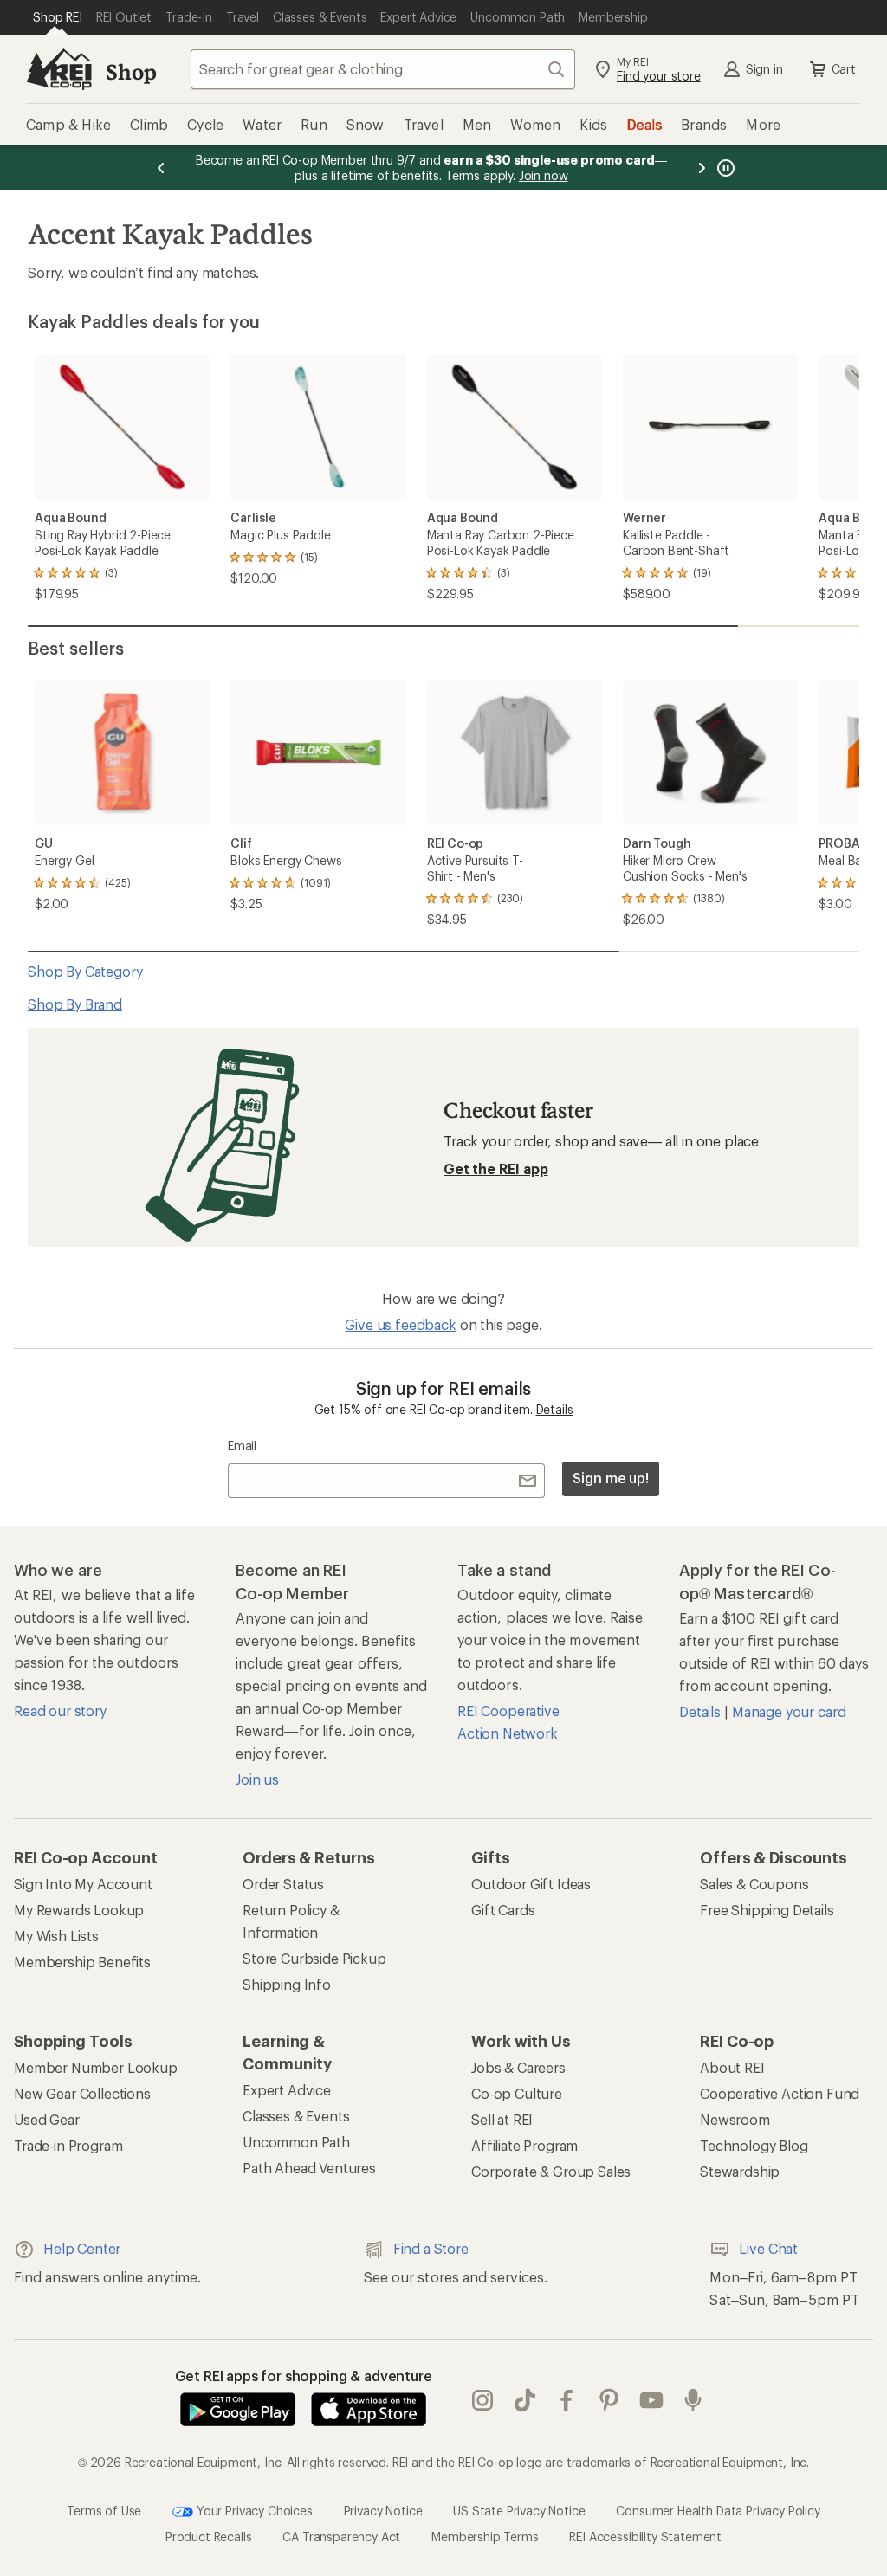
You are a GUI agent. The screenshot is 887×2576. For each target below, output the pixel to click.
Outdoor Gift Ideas (531, 1884)
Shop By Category (85, 971)
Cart (844, 69)
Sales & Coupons (754, 1884)
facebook (567, 2401)
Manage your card (789, 1711)
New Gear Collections (82, 2093)
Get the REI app (496, 1169)
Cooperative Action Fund (780, 2093)
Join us (257, 1779)
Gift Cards (503, 1910)
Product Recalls (209, 2537)
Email (242, 1446)
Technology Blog (754, 2145)
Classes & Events (296, 2116)
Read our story (60, 1711)
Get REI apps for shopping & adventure (304, 2376)
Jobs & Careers (518, 2067)
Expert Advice (287, 2090)
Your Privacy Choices (253, 2511)
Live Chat (768, 2248)
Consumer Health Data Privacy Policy (718, 2511)
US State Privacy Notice (519, 2511)
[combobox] (383, 69)
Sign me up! (611, 1478)
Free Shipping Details (767, 1910)
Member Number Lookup (96, 2067)
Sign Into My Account (83, 1884)
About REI (732, 2067)
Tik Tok (525, 2401)
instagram (483, 2401)
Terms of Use (104, 2511)
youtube (652, 2401)
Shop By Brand (75, 1004)
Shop (131, 71)
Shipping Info (287, 1984)
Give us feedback (400, 1324)
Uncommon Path (296, 2142)
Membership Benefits (82, 1962)
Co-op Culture (517, 2093)
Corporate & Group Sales (551, 2171)
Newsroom (735, 2119)
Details (555, 1409)
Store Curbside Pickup (314, 1958)
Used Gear (47, 2119)
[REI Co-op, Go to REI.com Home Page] (59, 69)
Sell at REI (502, 2119)
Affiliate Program (524, 2145)
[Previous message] (161, 168)
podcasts (693, 2401)
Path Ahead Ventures (309, 2168)
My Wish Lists (56, 1936)
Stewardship (740, 2171)
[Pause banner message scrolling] (724, 168)
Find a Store (431, 2248)
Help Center (82, 2248)
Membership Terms (485, 2537)
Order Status (283, 1884)
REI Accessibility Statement (645, 2537)
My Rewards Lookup (79, 1910)
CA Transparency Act (341, 2537)
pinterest (609, 2401)
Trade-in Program (68, 2145)
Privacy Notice (383, 2511)
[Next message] (702, 168)
